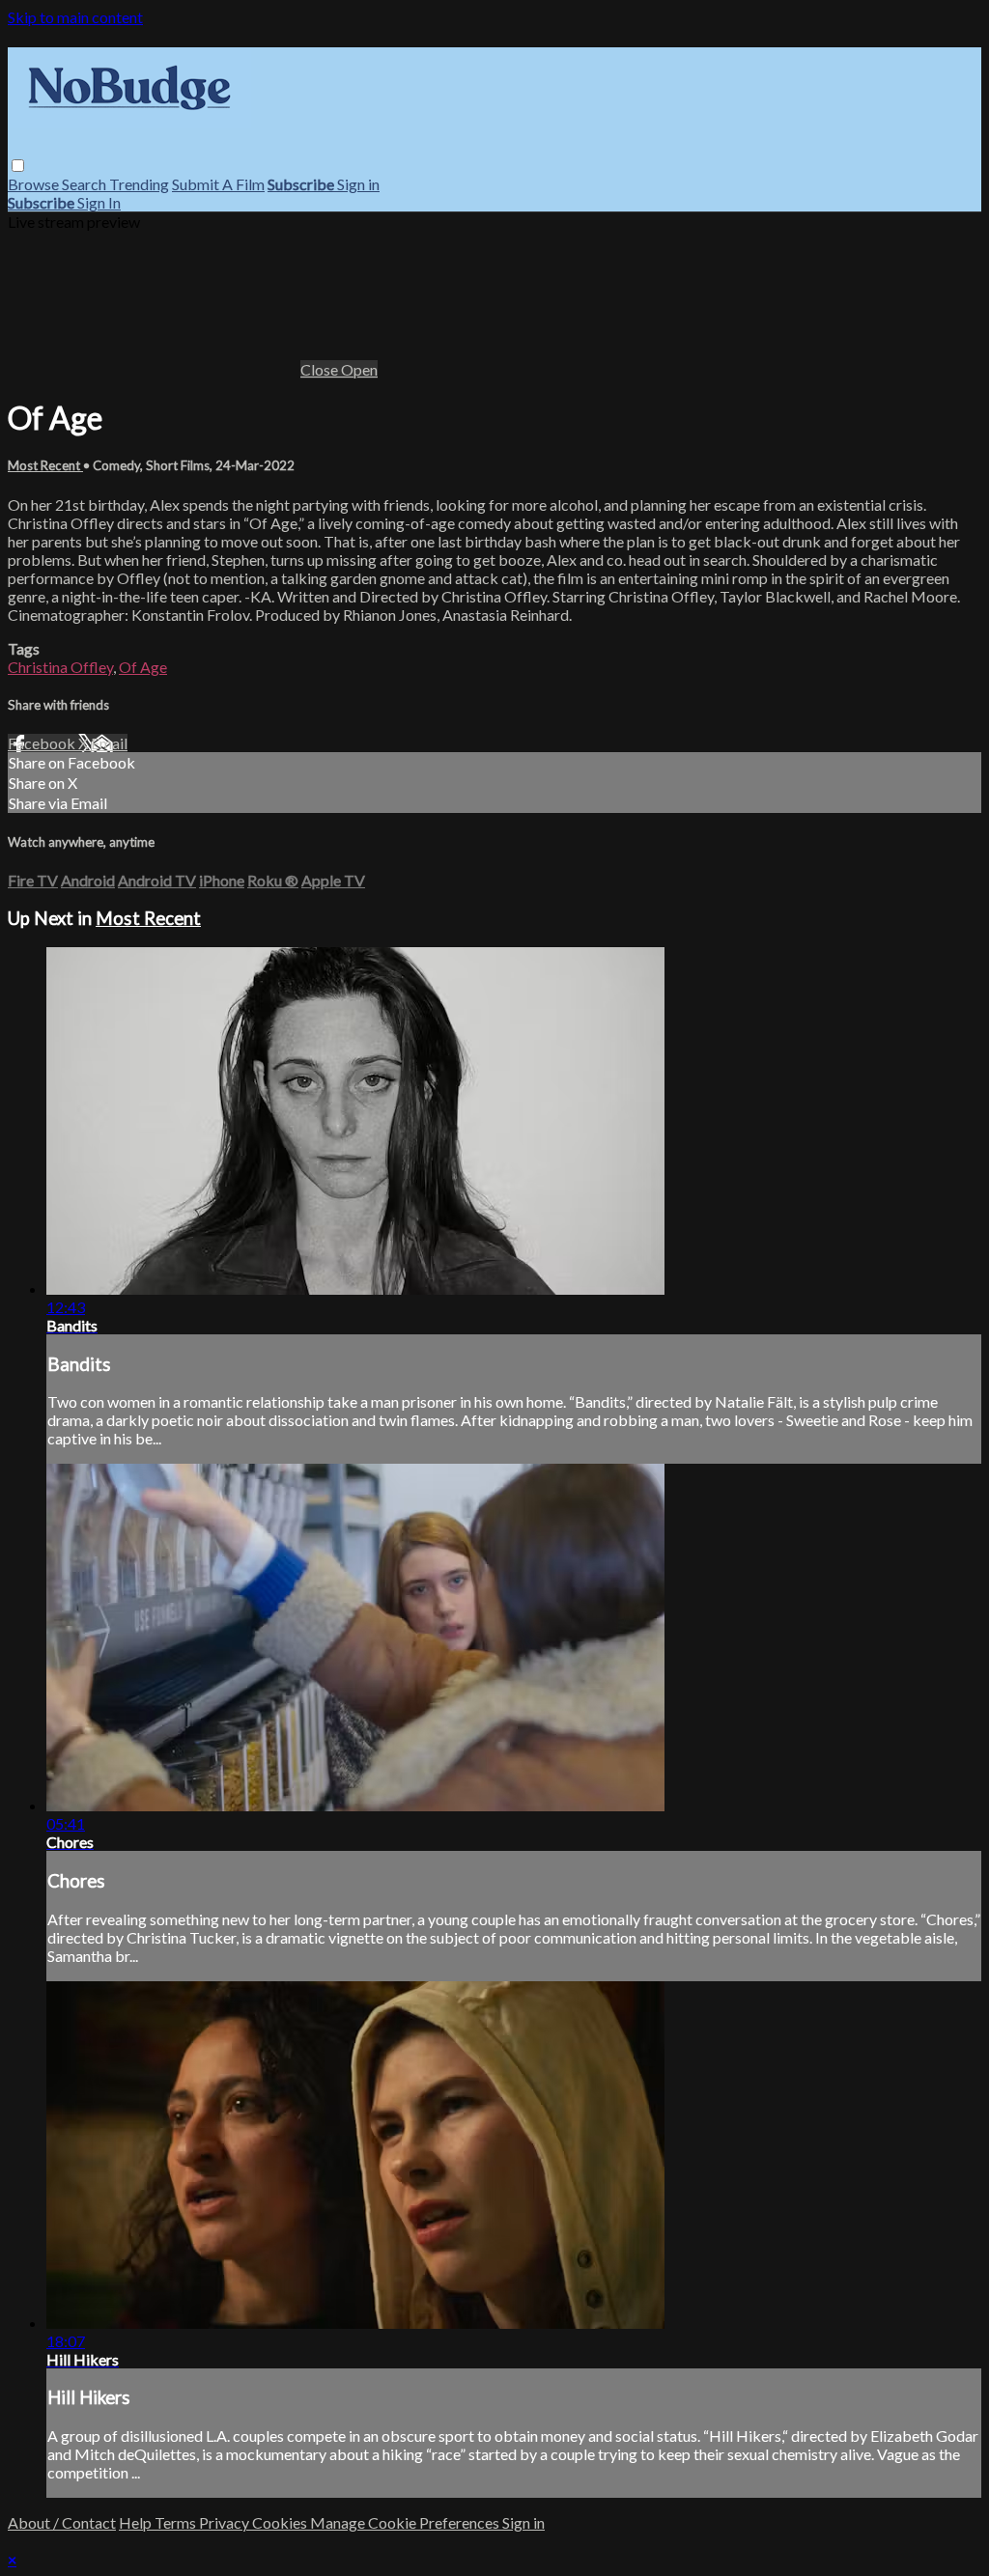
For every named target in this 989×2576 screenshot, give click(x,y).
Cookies (281, 2522)
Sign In (99, 202)
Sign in (358, 184)
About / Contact (62, 2522)
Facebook (43, 743)
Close (321, 369)
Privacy (226, 2522)
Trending (139, 184)
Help (137, 2522)
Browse (35, 184)
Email (109, 743)
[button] (18, 166)
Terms (177, 2522)
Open (359, 369)
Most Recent (45, 465)
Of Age (143, 667)
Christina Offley (60, 667)
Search (85, 184)
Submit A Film (218, 184)
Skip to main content (75, 17)
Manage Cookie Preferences (406, 2522)
